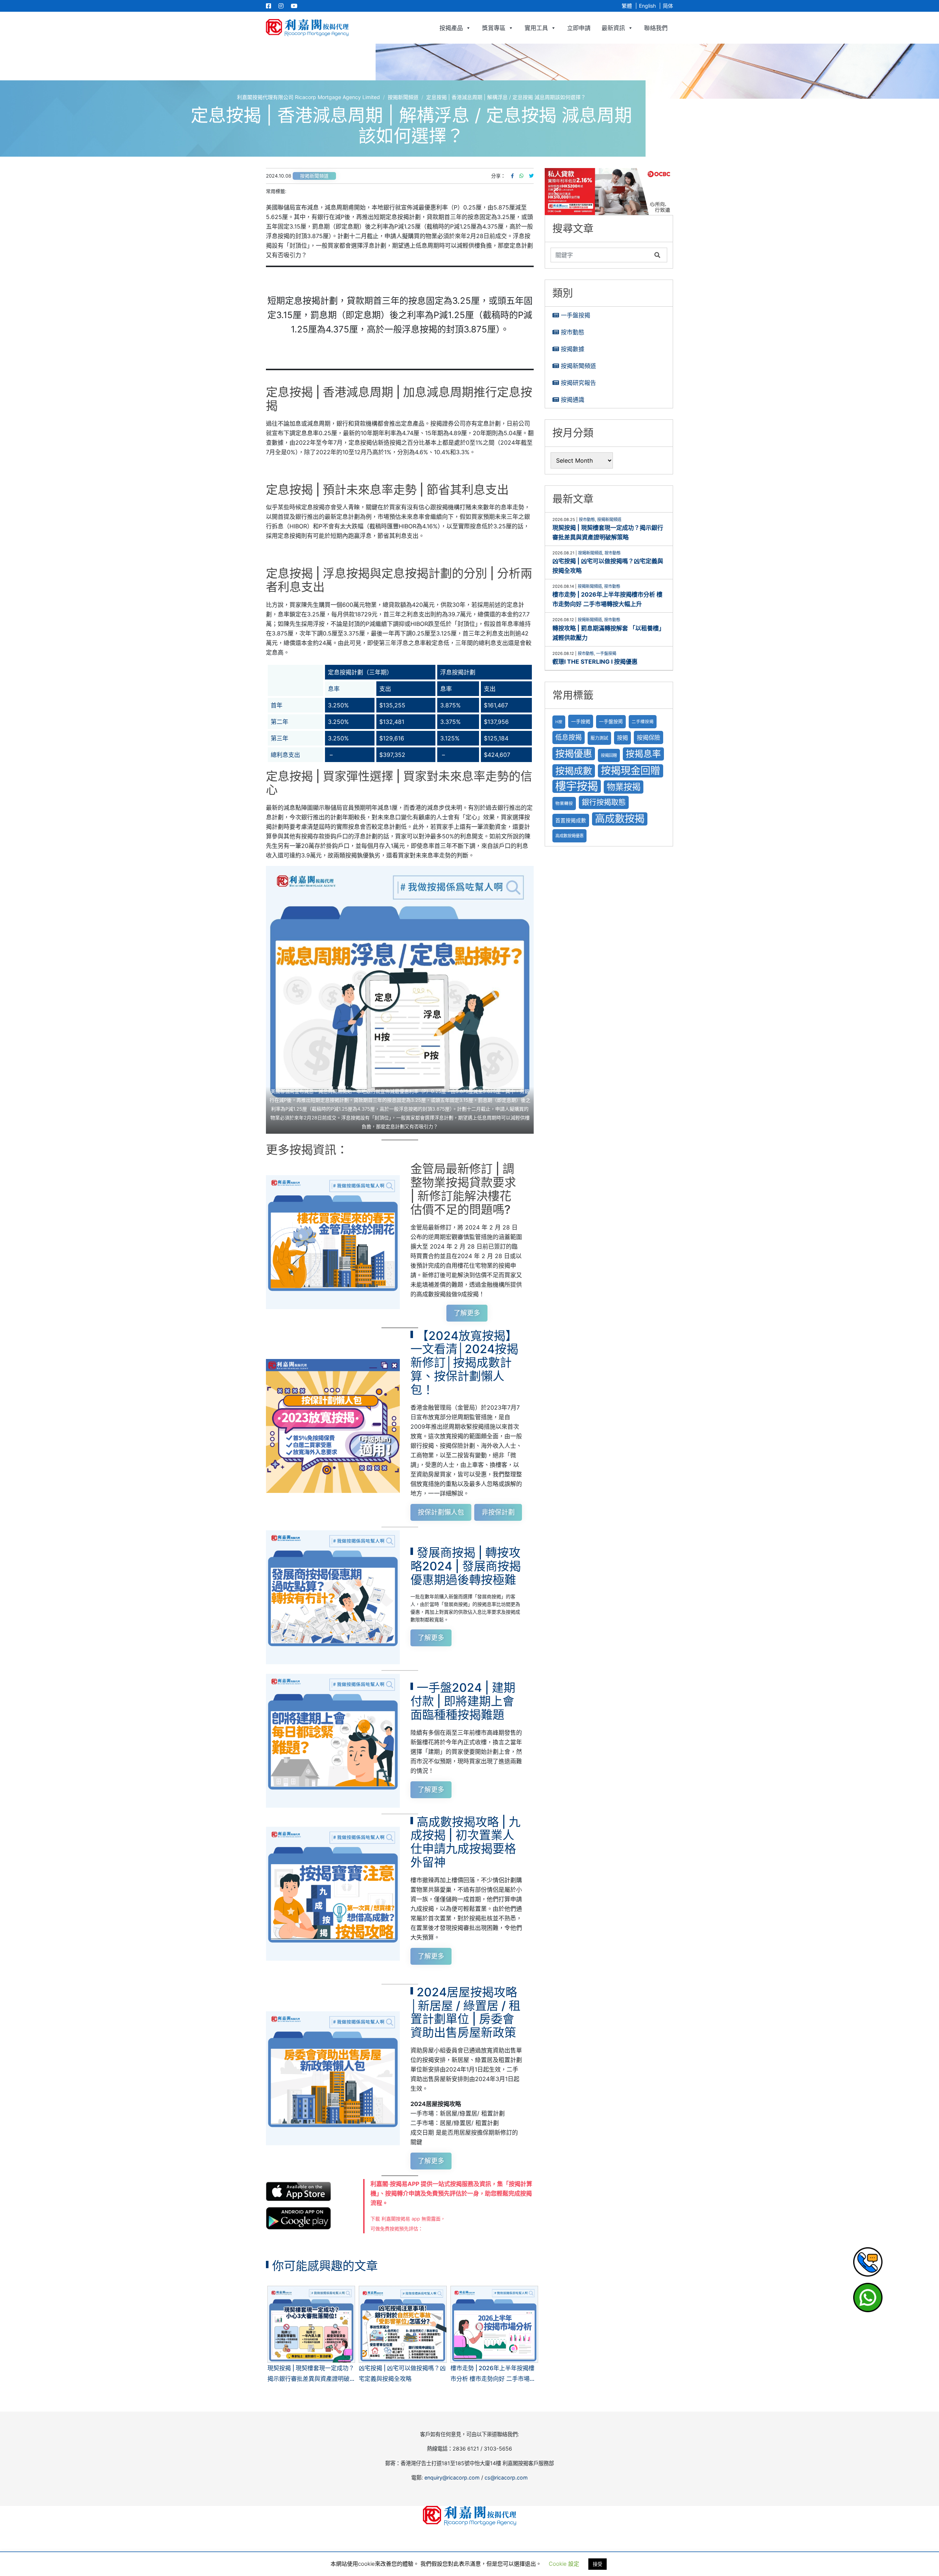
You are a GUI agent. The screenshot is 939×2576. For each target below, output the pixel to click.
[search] (601, 255)
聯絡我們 (656, 28)
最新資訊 (613, 28)
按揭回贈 (609, 755)
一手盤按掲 (611, 722)
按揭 (622, 738)
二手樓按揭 (643, 722)
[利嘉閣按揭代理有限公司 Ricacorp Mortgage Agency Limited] (307, 28)
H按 (559, 722)
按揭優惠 (574, 753)
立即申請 (579, 28)
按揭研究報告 (578, 383)
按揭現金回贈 (631, 771)
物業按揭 (624, 787)
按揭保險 (648, 737)
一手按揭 (581, 721)
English (647, 6)
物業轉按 (564, 804)
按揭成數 (574, 771)
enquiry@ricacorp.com (452, 2477)
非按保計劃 (498, 1512)
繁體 (627, 6)
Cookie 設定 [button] (564, 2564)
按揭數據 (573, 349)
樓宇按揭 (577, 786)
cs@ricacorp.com (506, 2477)
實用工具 (536, 28)
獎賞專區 (494, 28)
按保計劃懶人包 (441, 1512)
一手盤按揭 (576, 315)
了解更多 (467, 1313)
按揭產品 (451, 28)
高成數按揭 (620, 819)
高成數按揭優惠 (569, 836)
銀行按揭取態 (604, 802)
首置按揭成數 (571, 820)
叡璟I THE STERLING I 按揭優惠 (595, 662)
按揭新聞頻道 (314, 176)
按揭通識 (573, 400)
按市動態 (573, 332)
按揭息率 (643, 754)
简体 (668, 6)
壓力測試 (599, 738)
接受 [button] (598, 2564)
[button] (609, 192)
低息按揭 (569, 737)
